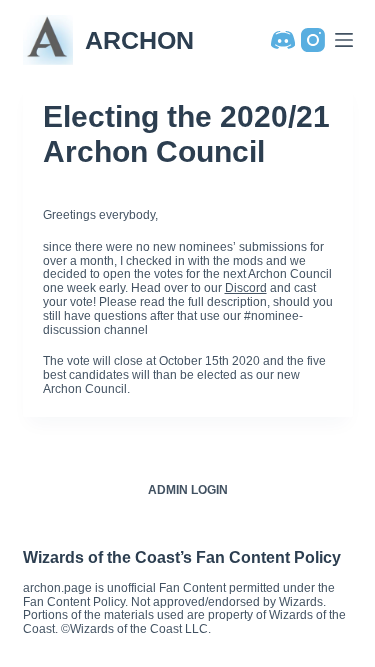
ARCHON (139, 40)
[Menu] (344, 40)
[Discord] (283, 40)
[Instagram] (313, 40)
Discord (246, 288)
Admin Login (188, 490)
